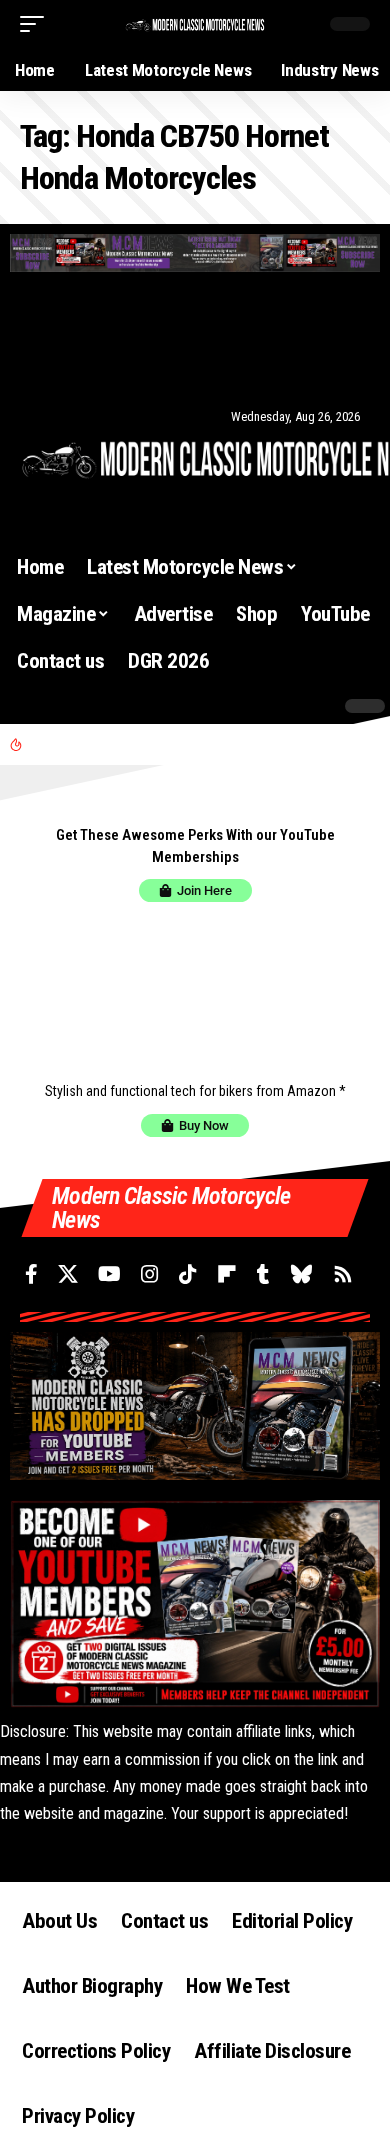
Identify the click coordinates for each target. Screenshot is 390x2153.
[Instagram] (116, 366)
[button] (37, 24)
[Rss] (239, 366)
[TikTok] (140, 366)
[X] (63, 366)
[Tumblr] (188, 366)
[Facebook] (40, 366)
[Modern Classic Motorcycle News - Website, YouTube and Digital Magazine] (195, 23)
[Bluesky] (212, 366)
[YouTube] (90, 366)
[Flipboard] (165, 366)
